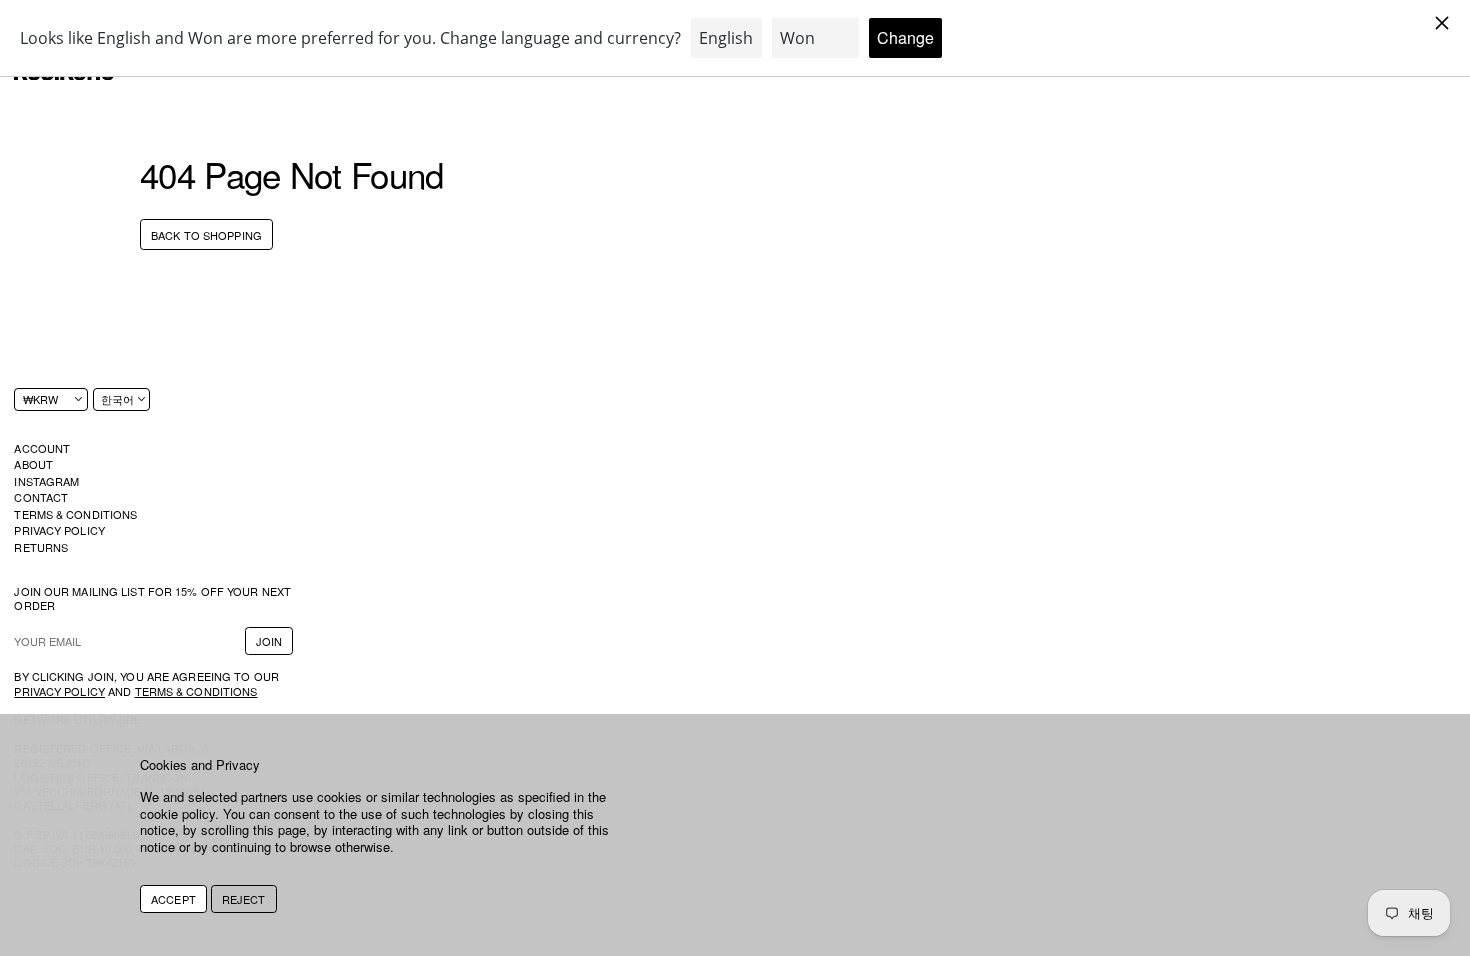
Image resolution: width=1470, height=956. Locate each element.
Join (269, 641)
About (33, 464)
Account (42, 448)
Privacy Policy (59, 530)
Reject (244, 899)
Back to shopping (206, 235)
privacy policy (59, 691)
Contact (41, 497)
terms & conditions (196, 691)
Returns (41, 547)
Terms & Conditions (75, 514)
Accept (173, 899)
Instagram (46, 481)
